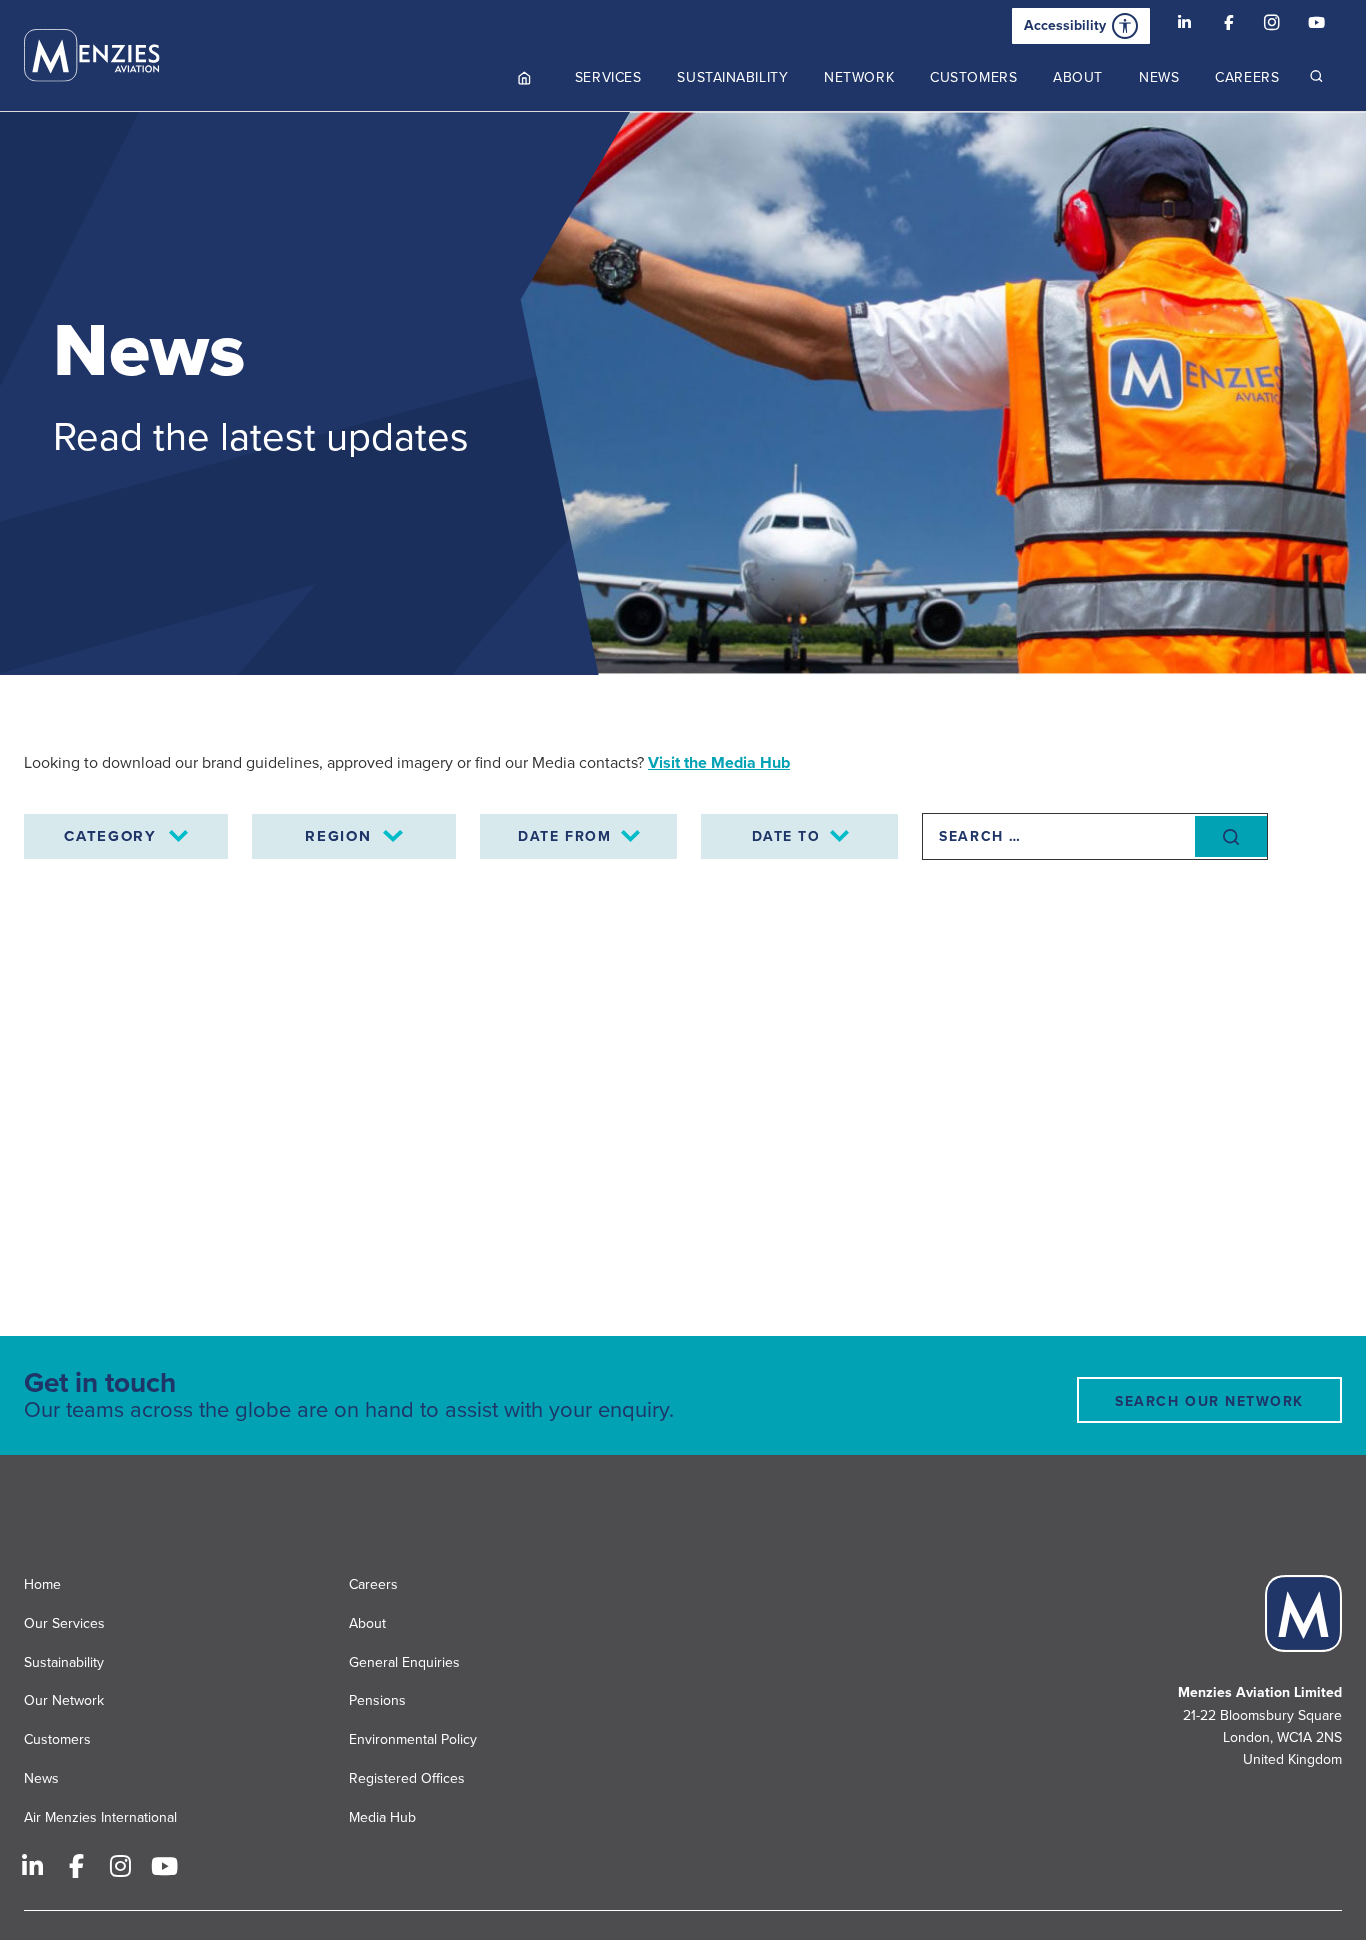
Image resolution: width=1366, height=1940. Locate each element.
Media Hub (382, 1817)
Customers (57, 1739)
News (41, 1778)
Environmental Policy (413, 1739)
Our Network (64, 1700)
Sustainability (64, 1662)
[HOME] (524, 77)
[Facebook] (1228, 26)
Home (42, 1584)
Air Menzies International (100, 1817)
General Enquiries (404, 1662)
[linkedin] (1184, 26)
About (367, 1623)
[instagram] (1272, 26)
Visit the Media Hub (719, 763)
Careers (373, 1584)
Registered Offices (407, 1778)
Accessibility (1065, 25)
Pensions (377, 1700)
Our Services (64, 1623)
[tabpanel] (683, 393)
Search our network (1209, 1401)
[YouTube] (1316, 26)
